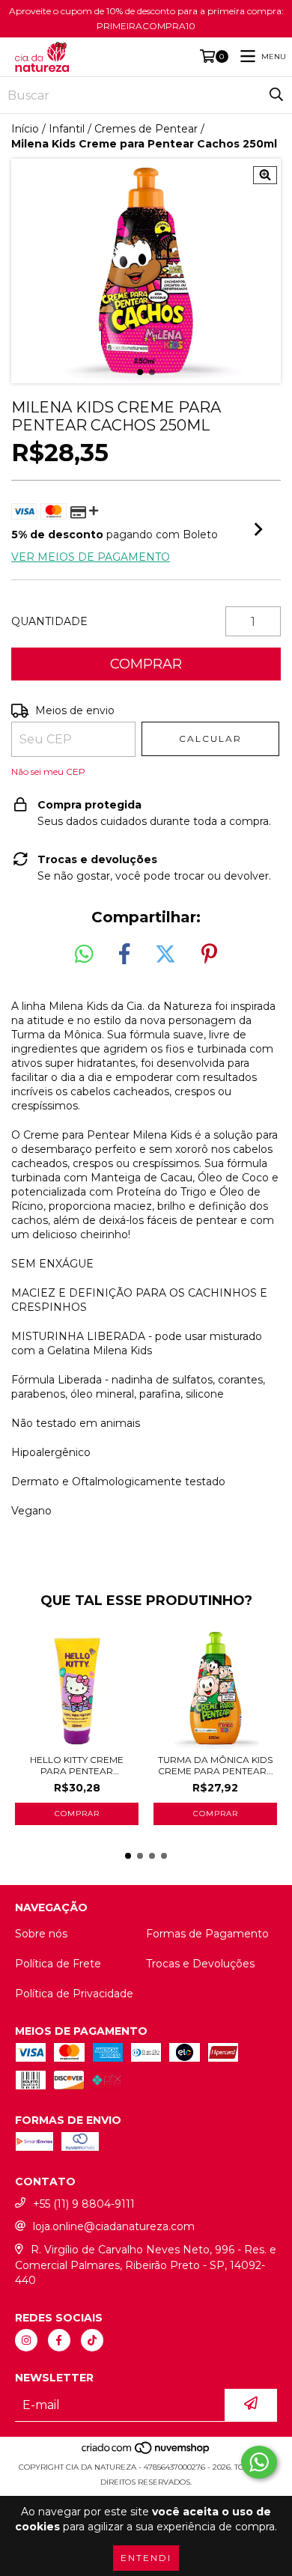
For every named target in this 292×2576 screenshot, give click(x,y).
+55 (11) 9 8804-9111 (84, 2204)
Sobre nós (41, 1934)
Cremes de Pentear (146, 129)
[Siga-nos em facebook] (59, 2340)
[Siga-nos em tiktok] (92, 2340)
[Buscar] (276, 95)
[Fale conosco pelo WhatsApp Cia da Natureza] (259, 2462)
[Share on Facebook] (124, 954)
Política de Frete (58, 1964)
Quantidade (49, 621)
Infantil (67, 129)
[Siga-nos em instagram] (26, 2340)
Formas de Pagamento (207, 1934)
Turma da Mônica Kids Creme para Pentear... (216, 1765)
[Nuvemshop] (146, 2452)
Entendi (146, 2558)
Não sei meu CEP (48, 771)
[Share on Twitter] (165, 954)
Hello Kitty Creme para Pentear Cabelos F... (77, 1765)
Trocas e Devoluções (200, 1964)
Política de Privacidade (74, 1994)
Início (25, 129)
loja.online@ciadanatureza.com (114, 2226)
